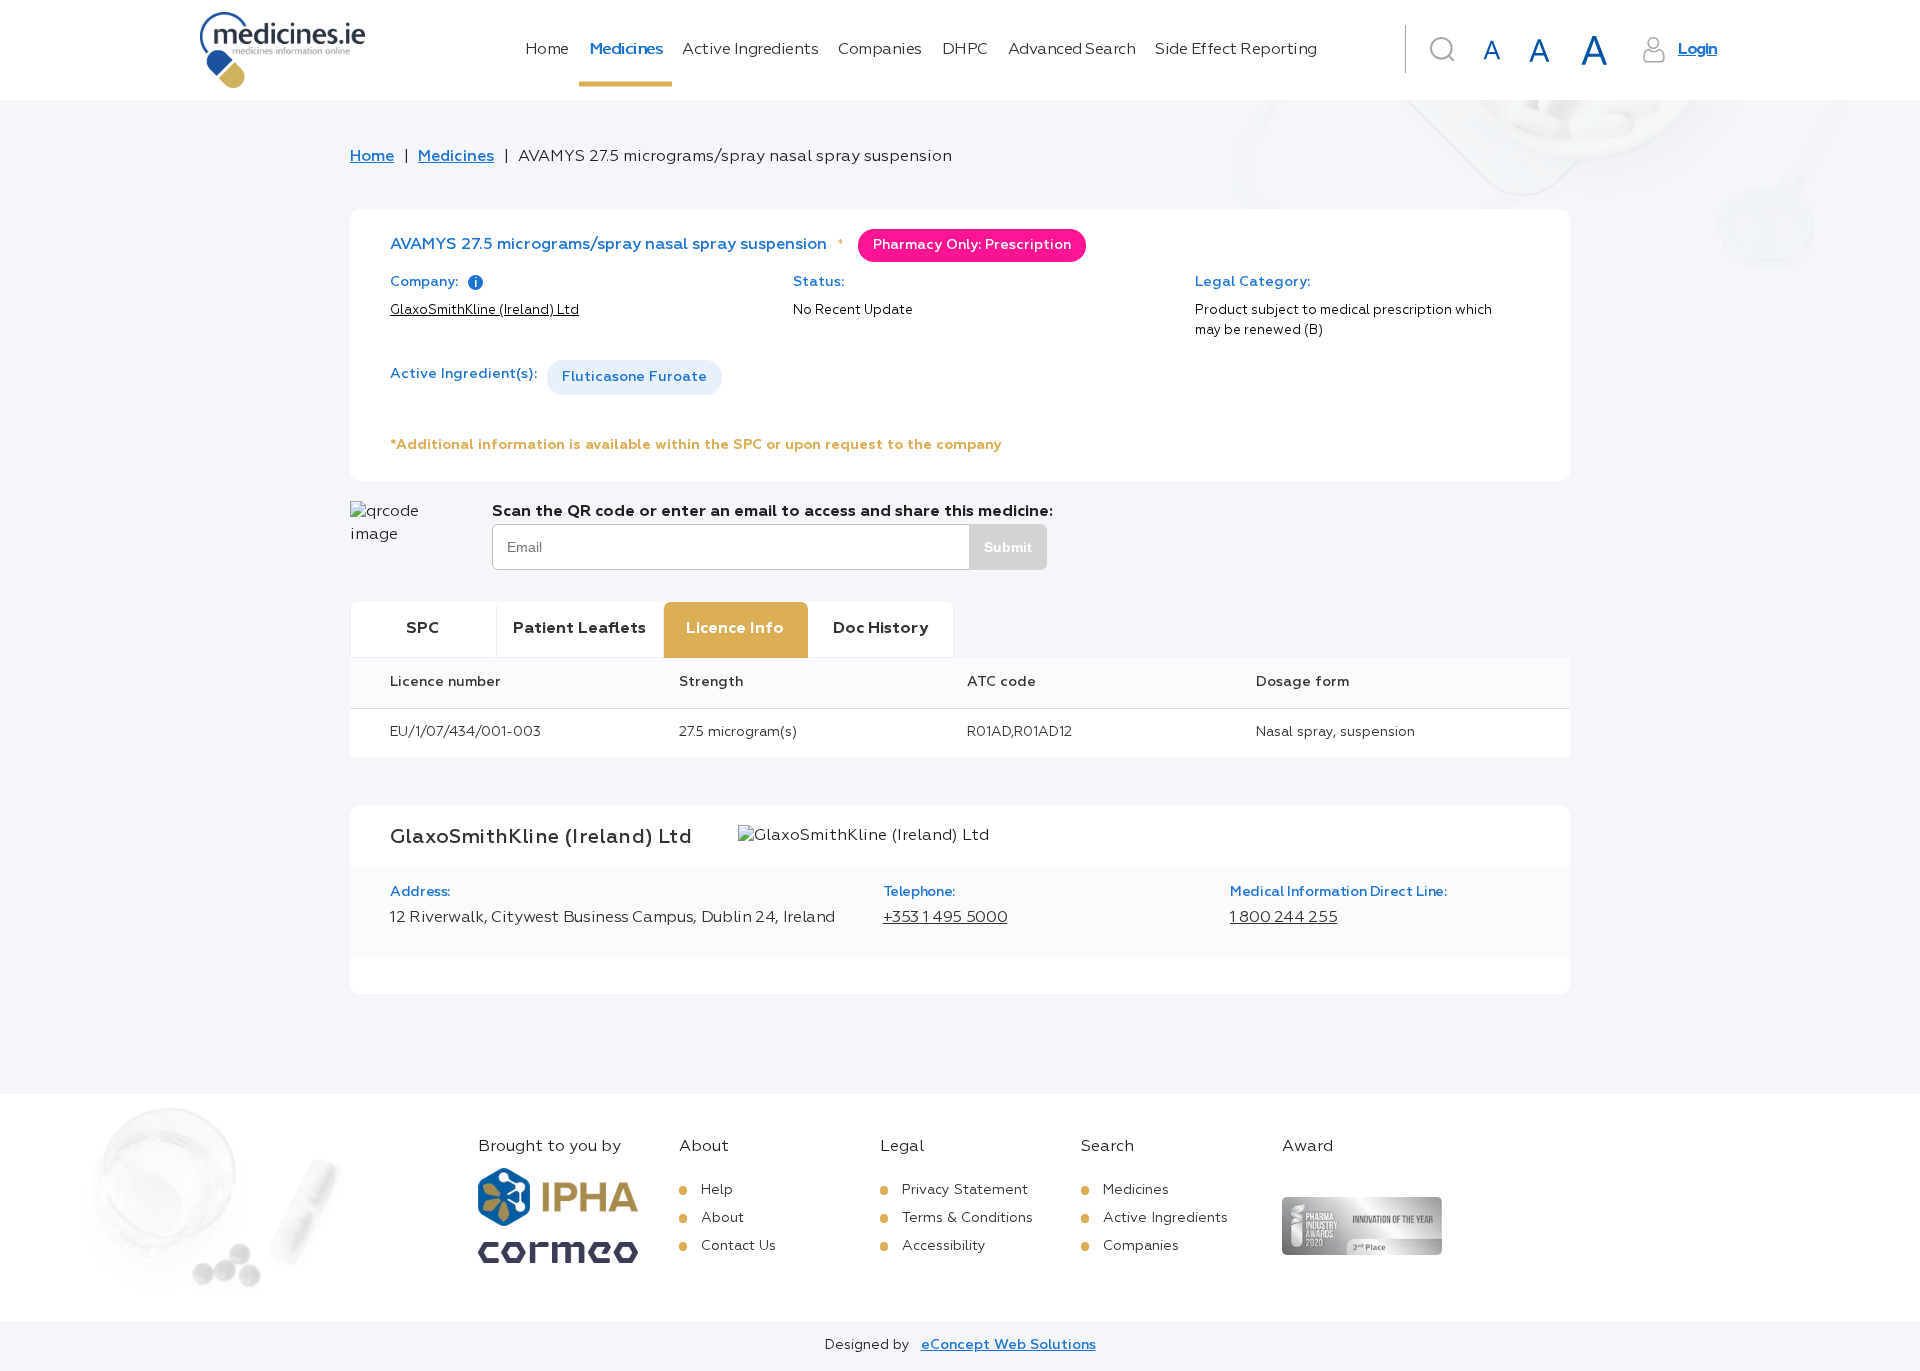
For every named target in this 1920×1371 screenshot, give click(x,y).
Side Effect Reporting (1236, 50)
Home (547, 50)
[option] (634, 377)
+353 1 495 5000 (945, 918)
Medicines (626, 50)
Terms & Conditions (967, 1218)
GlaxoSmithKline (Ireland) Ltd (484, 310)
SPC (422, 629)
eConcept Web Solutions (1008, 1345)
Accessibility (944, 1246)
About (722, 1218)
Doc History (880, 629)
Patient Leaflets (579, 629)
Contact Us (738, 1246)
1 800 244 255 (1283, 918)
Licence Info (735, 629)
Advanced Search (1072, 50)
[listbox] (634, 377)
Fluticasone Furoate (634, 377)
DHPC (965, 50)
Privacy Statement (965, 1190)
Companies (880, 50)
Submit (1008, 547)
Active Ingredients (750, 50)
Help (717, 1190)
